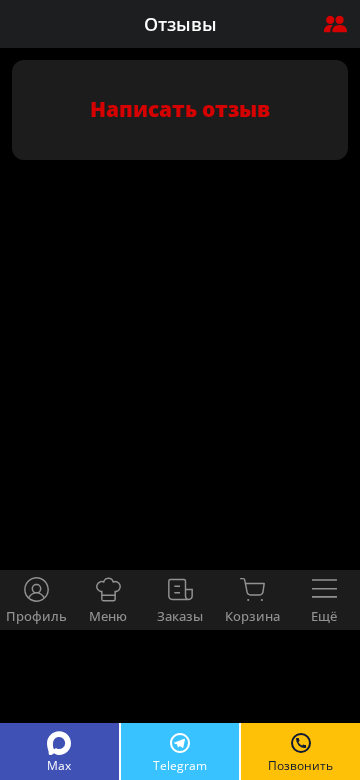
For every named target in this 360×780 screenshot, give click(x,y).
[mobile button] (335, 24)
